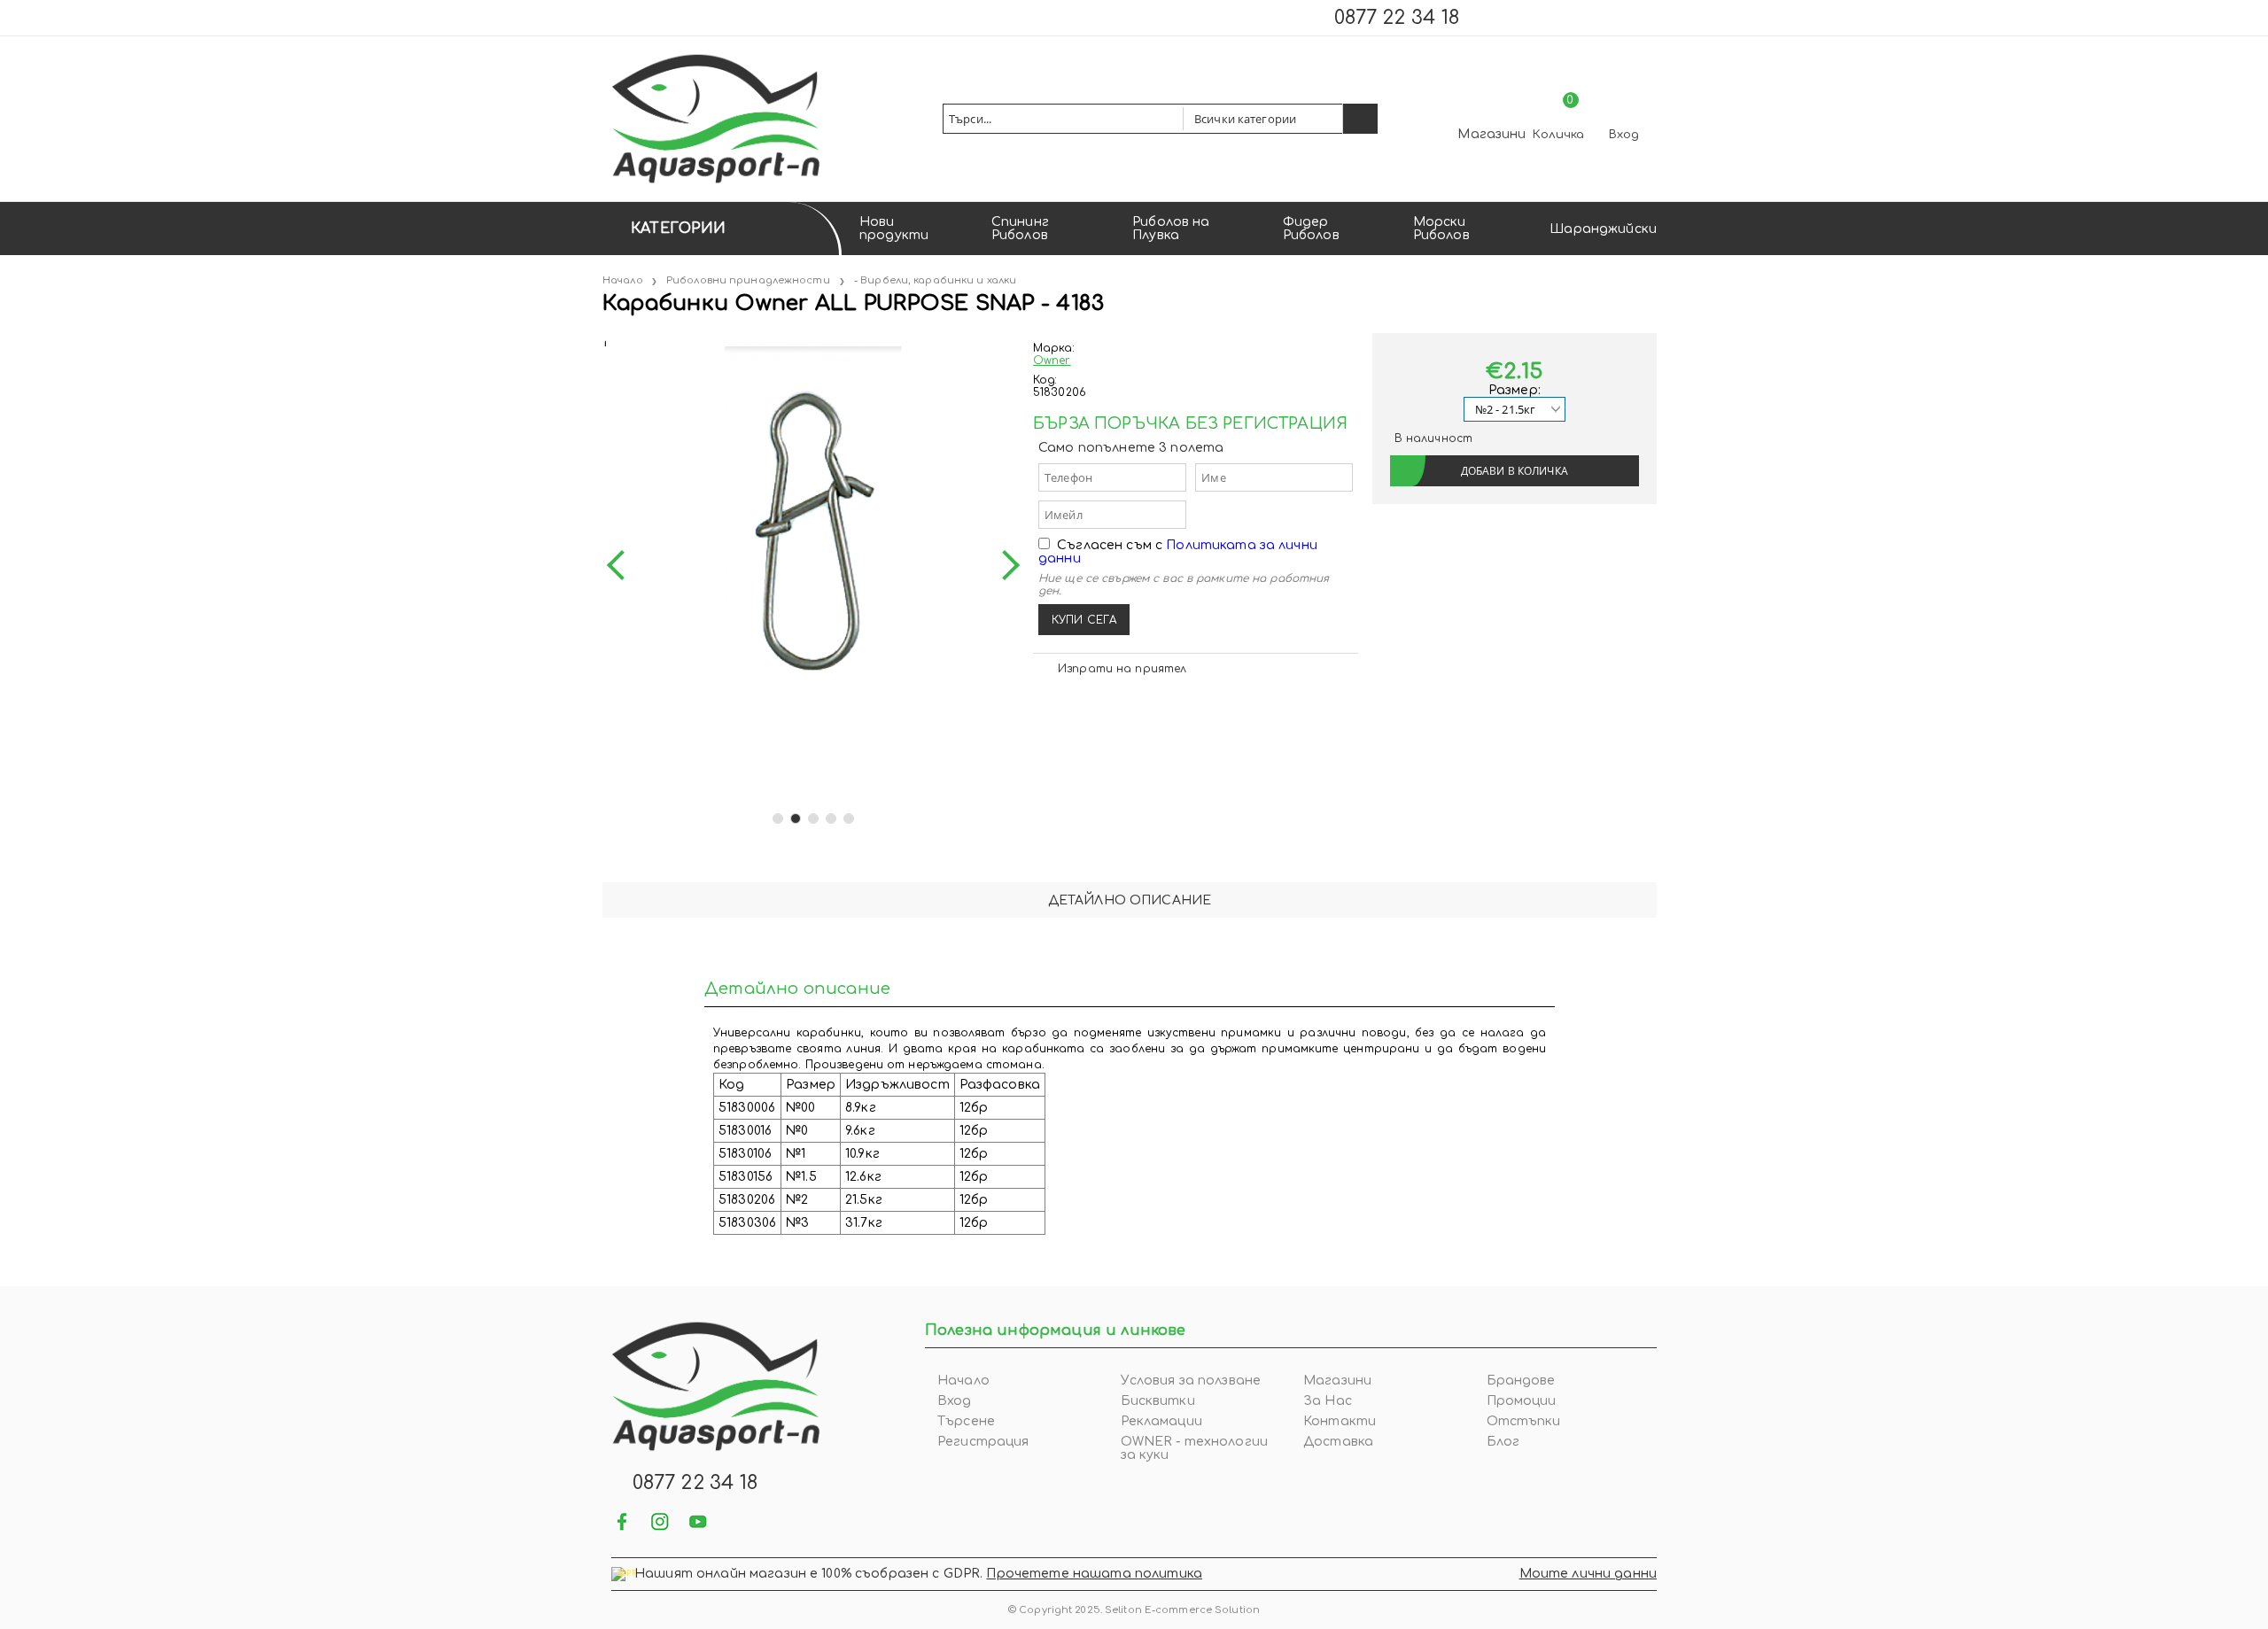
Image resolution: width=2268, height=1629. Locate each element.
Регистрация (983, 1442)
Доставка (1338, 1442)
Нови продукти (894, 229)
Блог (1503, 1442)
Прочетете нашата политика (1094, 1574)
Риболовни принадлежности (748, 280)
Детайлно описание (1130, 900)
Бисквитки (1158, 1401)
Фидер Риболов (1311, 229)
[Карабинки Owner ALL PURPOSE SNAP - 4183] (604, 340)
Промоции (1522, 1401)
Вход (1624, 135)
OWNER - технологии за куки (1195, 1448)
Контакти (1340, 1421)
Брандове (1521, 1381)
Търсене (966, 1421)
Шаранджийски (1603, 229)
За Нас (1328, 1401)
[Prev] (622, 565)
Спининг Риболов (1020, 229)
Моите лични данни (1588, 1574)
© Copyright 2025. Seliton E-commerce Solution (1134, 1610)
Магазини (1491, 134)
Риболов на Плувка (1171, 229)
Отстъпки (1524, 1421)
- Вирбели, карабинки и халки (935, 280)
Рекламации (1161, 1421)
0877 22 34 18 (1397, 18)
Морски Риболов (1441, 229)
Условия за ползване (1191, 1381)
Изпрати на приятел (1122, 669)
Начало (623, 280)
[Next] (1005, 565)
